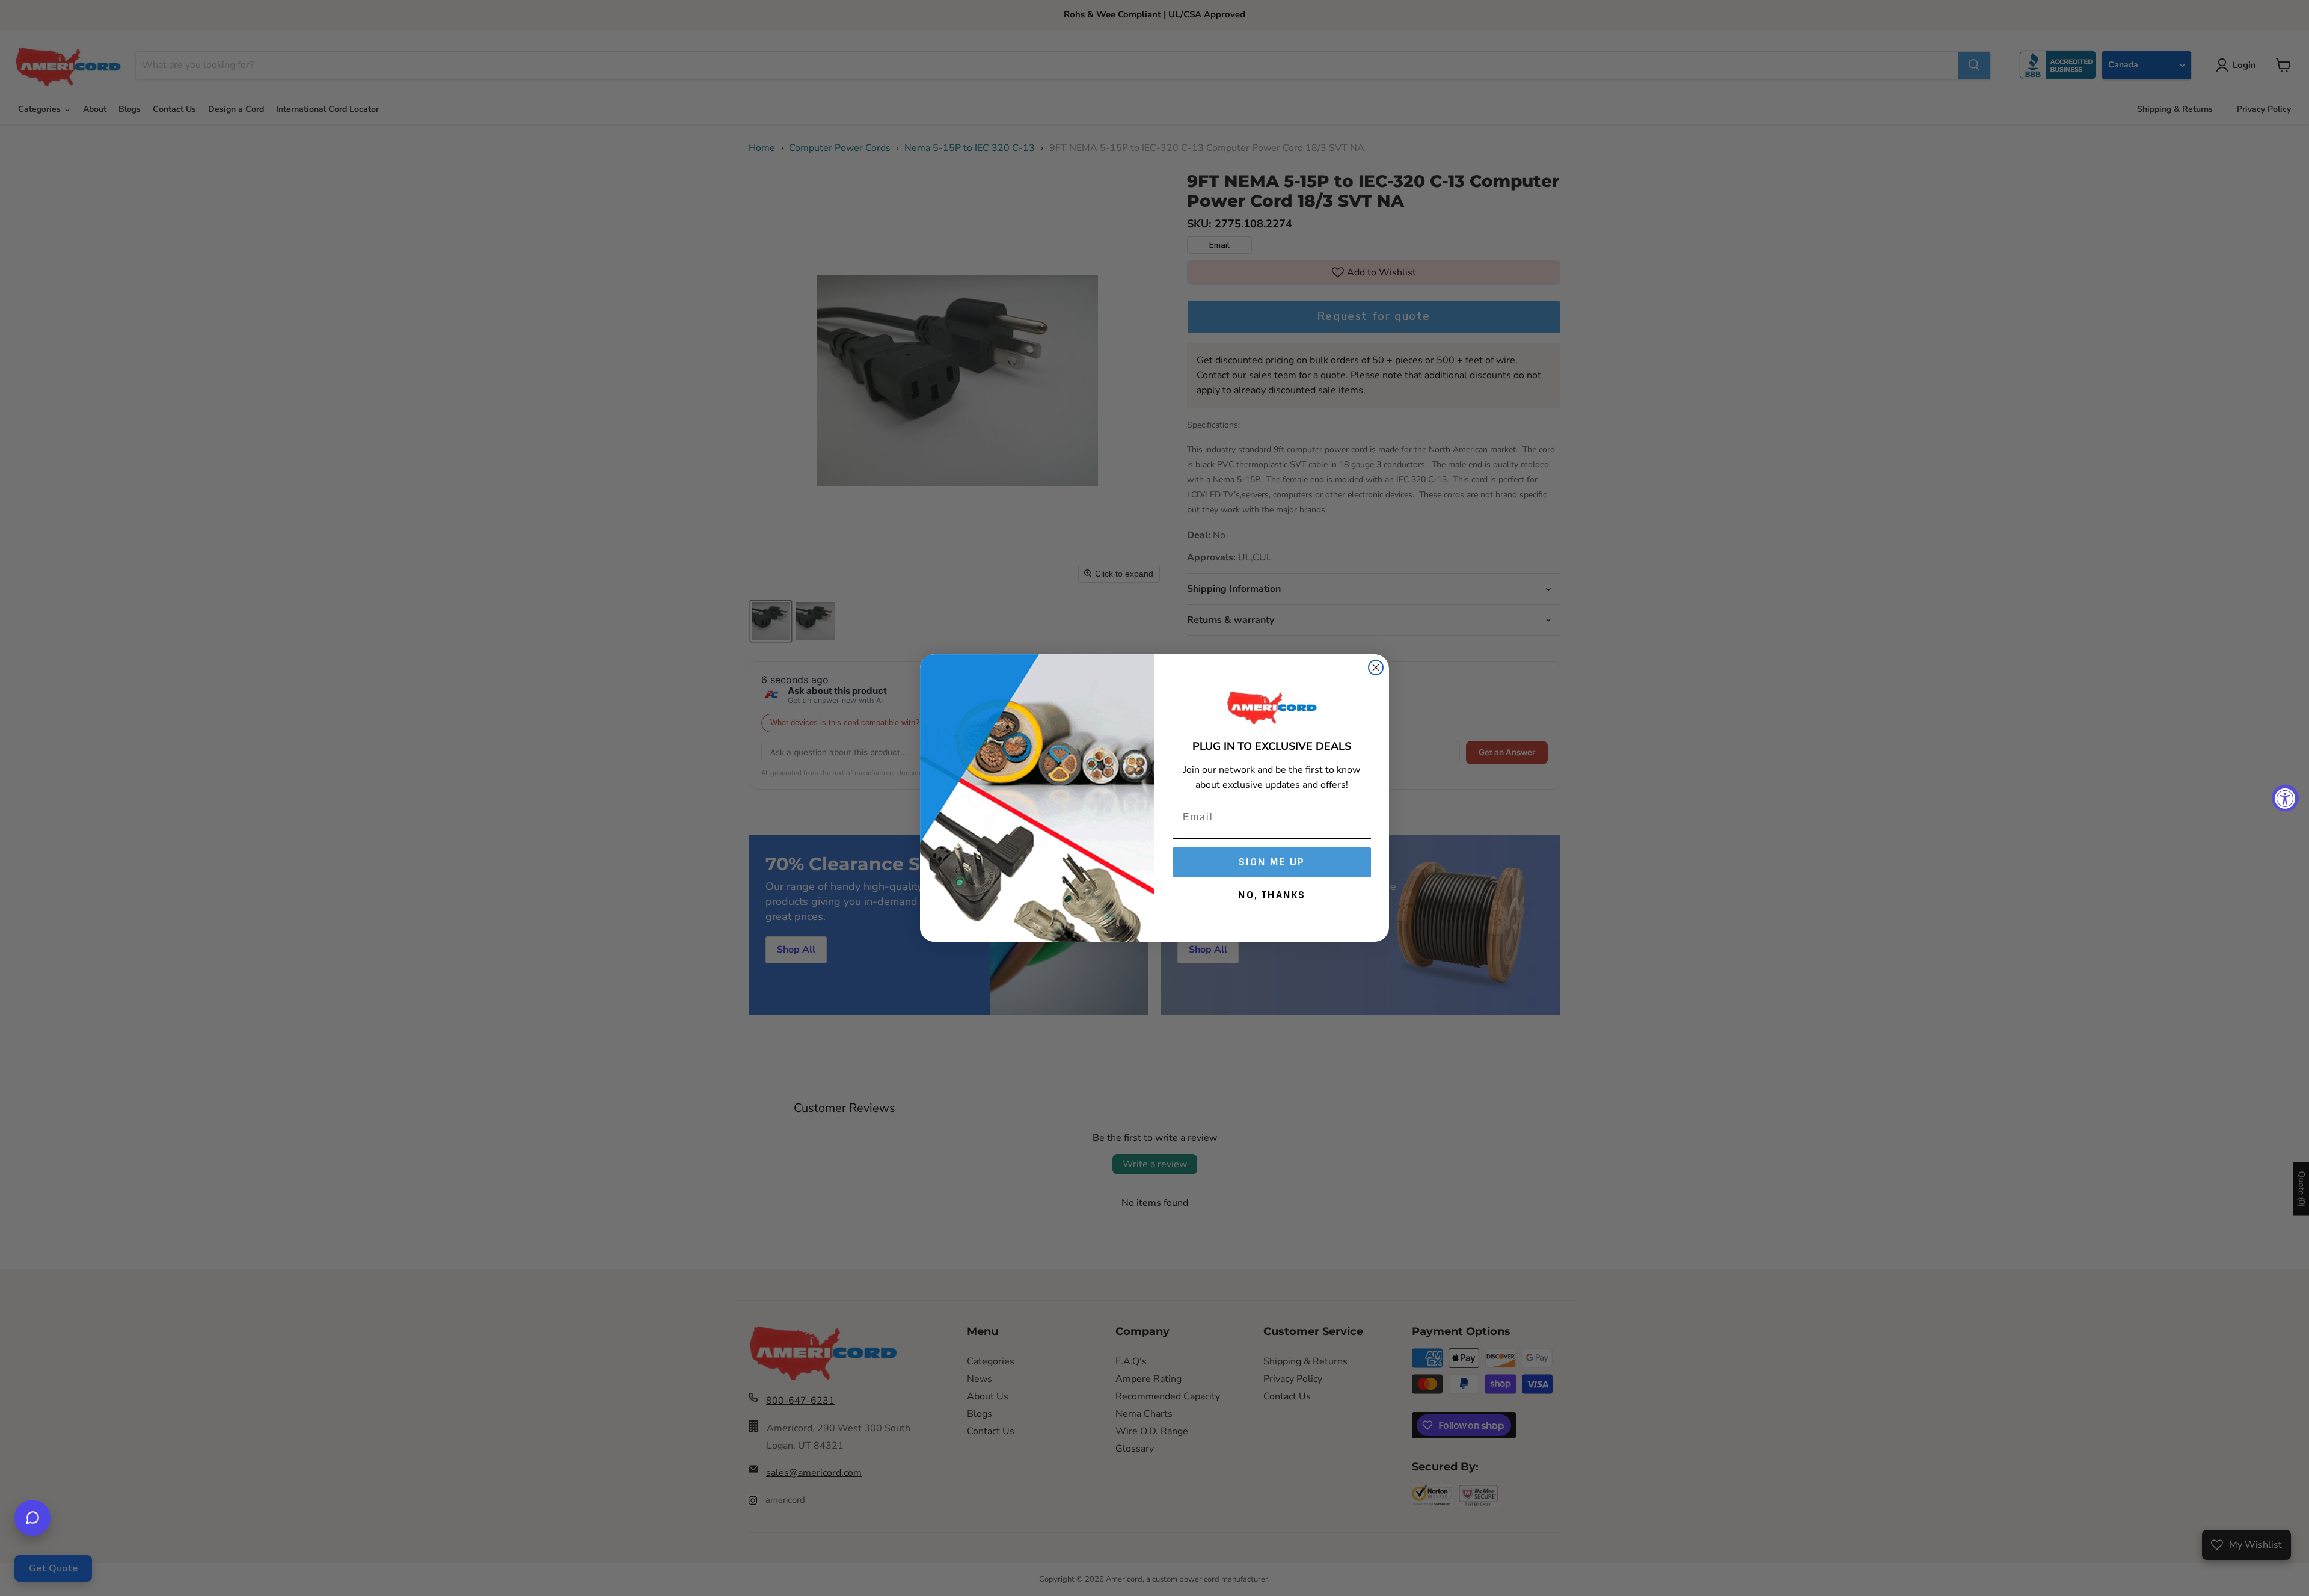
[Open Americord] (32, 1518)
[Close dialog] (1376, 668)
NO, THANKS (1272, 895)
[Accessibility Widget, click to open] (2285, 798)
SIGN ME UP (1272, 862)
